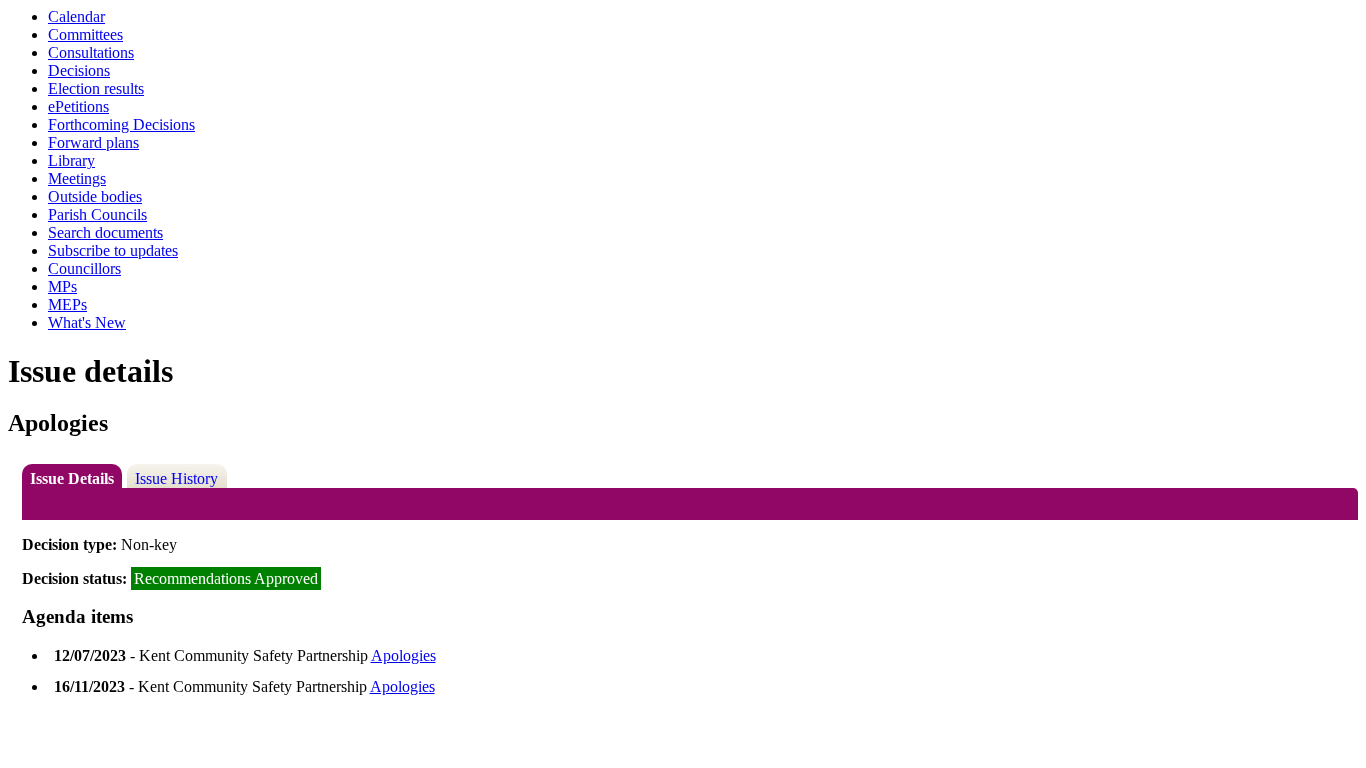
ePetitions (78, 106)
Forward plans (93, 142)
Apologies (403, 655)
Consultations (91, 52)
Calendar (76, 16)
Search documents (105, 232)
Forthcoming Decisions (121, 124)
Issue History (176, 478)
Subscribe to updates (113, 250)
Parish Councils (97, 214)
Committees (85, 34)
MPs (62, 286)
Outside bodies (95, 196)
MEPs (67, 304)
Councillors (84, 268)
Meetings (77, 178)
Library (71, 160)
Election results (96, 88)
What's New (87, 322)
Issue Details (72, 478)
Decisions (79, 70)
